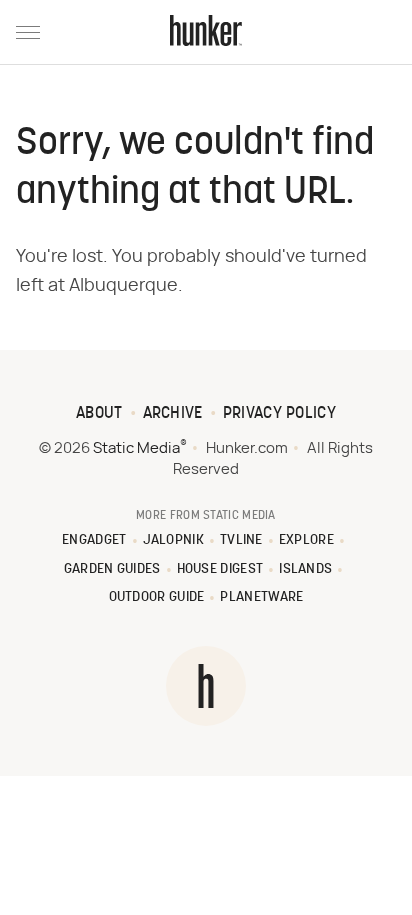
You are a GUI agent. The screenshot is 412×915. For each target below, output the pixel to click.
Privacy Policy (279, 414)
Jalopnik (173, 540)
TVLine (241, 540)
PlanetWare (261, 597)
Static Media (136, 448)
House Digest (220, 569)
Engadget (94, 540)
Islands (305, 569)
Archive (173, 414)
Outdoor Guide (157, 597)
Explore (306, 540)
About (99, 414)
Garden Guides (112, 569)
